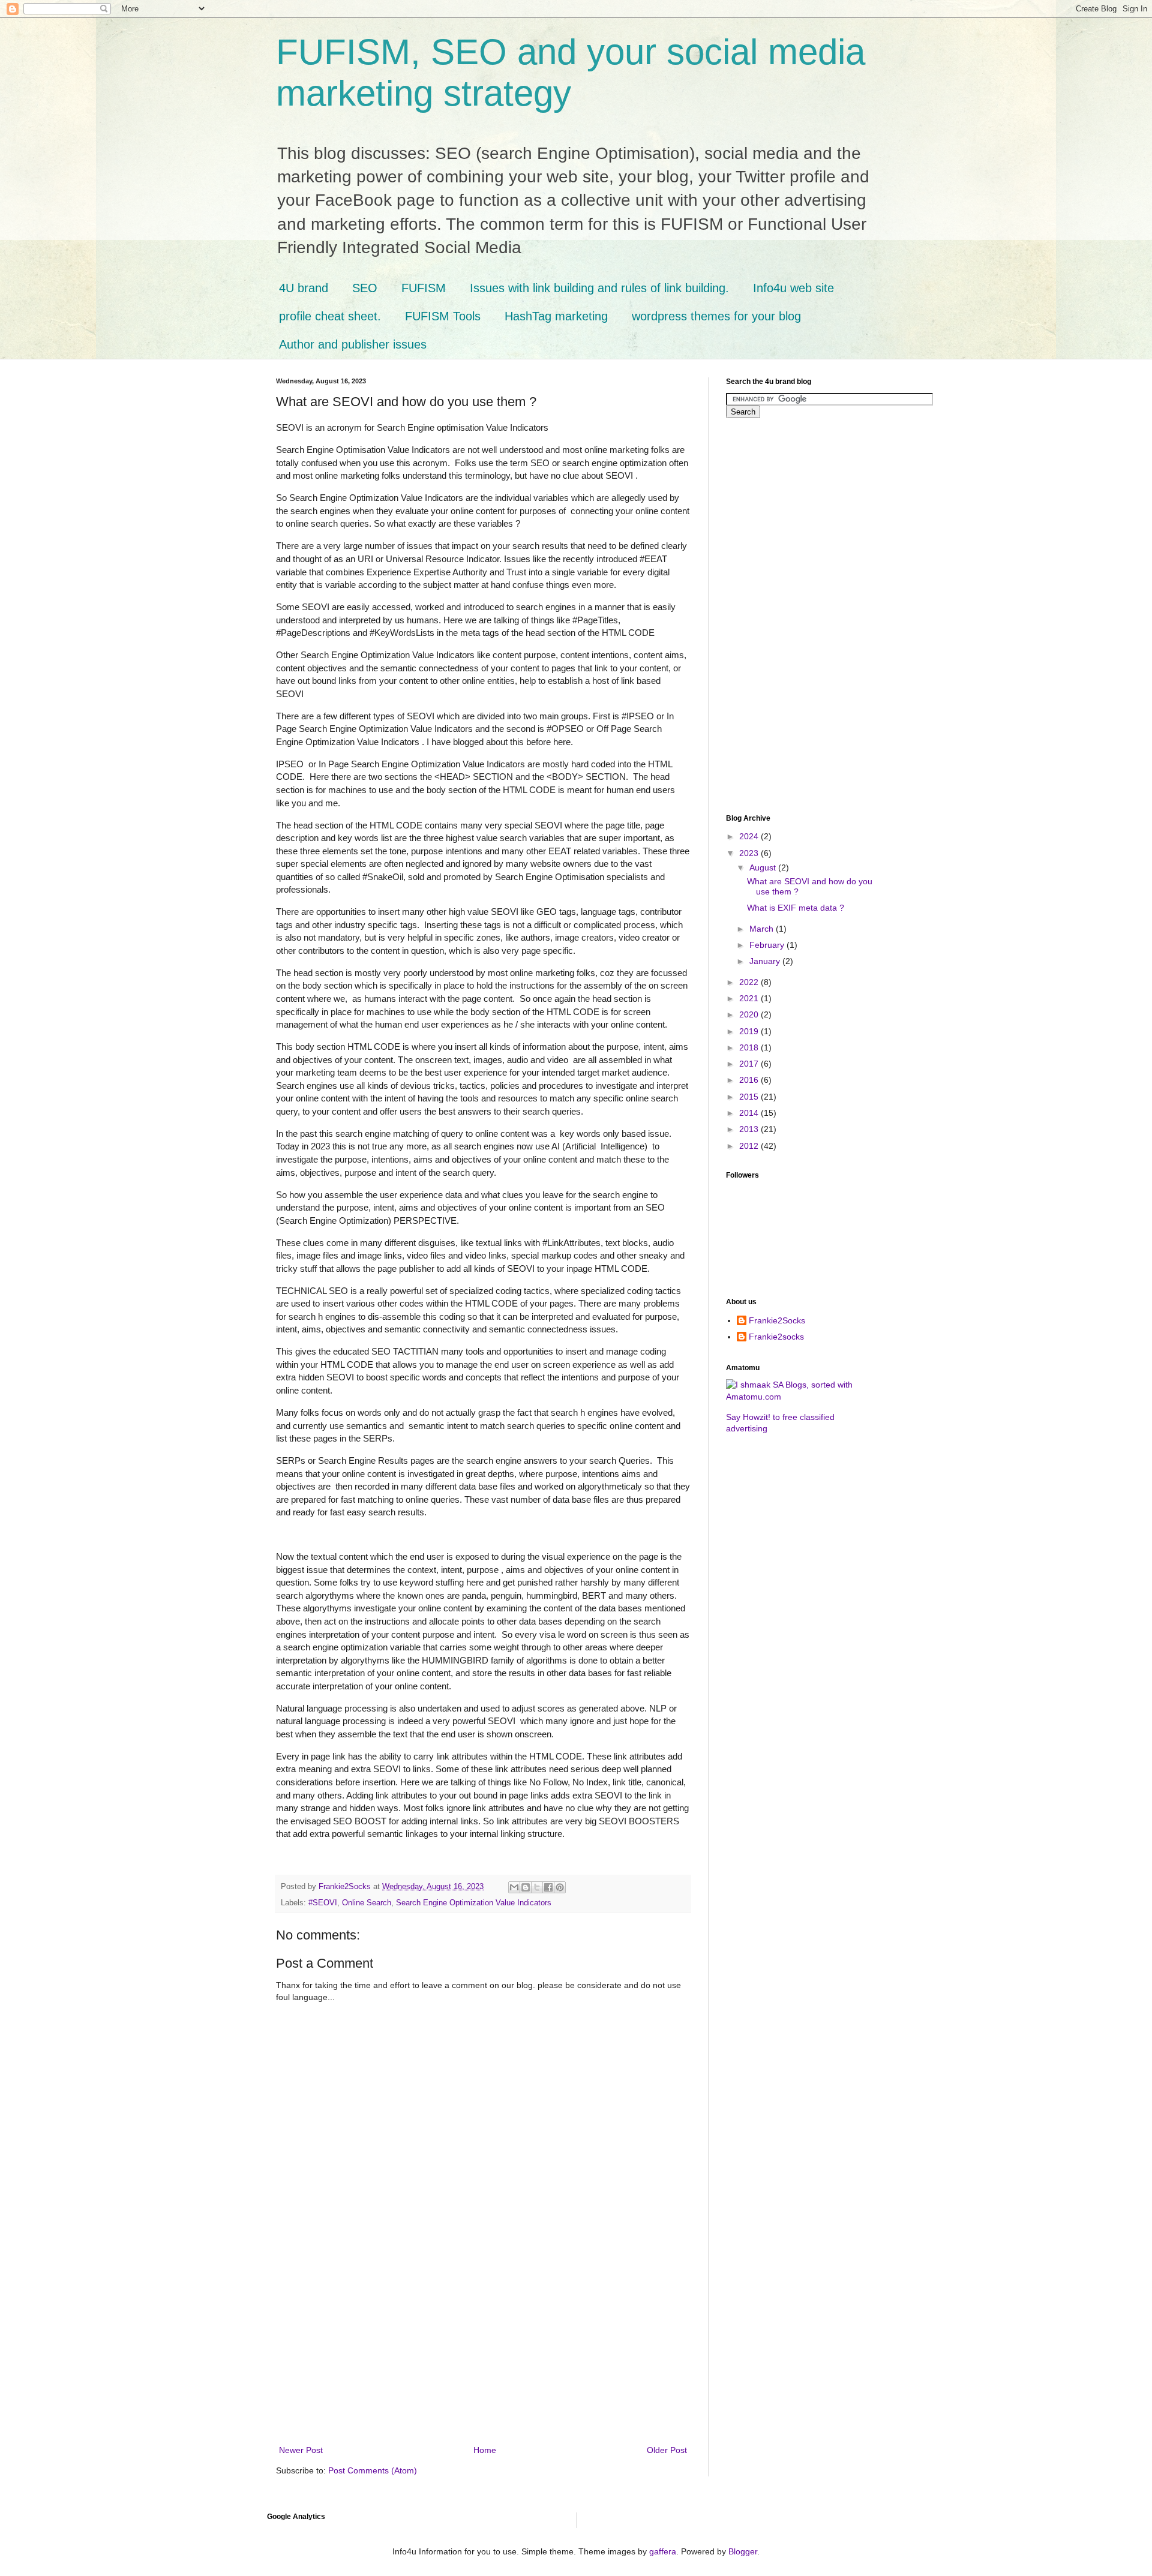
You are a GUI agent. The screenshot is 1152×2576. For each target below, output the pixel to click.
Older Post (667, 2450)
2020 (750, 1014)
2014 (750, 1113)
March (763, 929)
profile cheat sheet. (330, 316)
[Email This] (514, 1887)
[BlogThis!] (526, 1887)
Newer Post (301, 2450)
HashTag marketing (556, 316)
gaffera (663, 2551)
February (768, 945)
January (766, 961)
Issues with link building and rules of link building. (599, 288)
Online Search (367, 1903)
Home (485, 2450)
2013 (750, 1129)
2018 (750, 1047)
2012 (750, 1146)
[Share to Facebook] (548, 1887)
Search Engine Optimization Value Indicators (474, 1903)
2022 (750, 982)
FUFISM (424, 288)
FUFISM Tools (443, 316)
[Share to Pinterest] (560, 1887)
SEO (365, 288)
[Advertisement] (483, 2353)
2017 (750, 1064)
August (764, 867)
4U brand (304, 288)
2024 (750, 836)
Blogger (743, 2551)
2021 (750, 998)
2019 (750, 1031)
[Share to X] (537, 1887)
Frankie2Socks (777, 1320)
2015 (750, 1097)
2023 (750, 853)
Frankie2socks (776, 1337)
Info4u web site (793, 288)
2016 (750, 1080)
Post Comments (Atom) (373, 2470)
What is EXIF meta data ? (796, 908)
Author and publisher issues (353, 344)
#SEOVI (323, 1903)
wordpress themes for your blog (716, 316)
